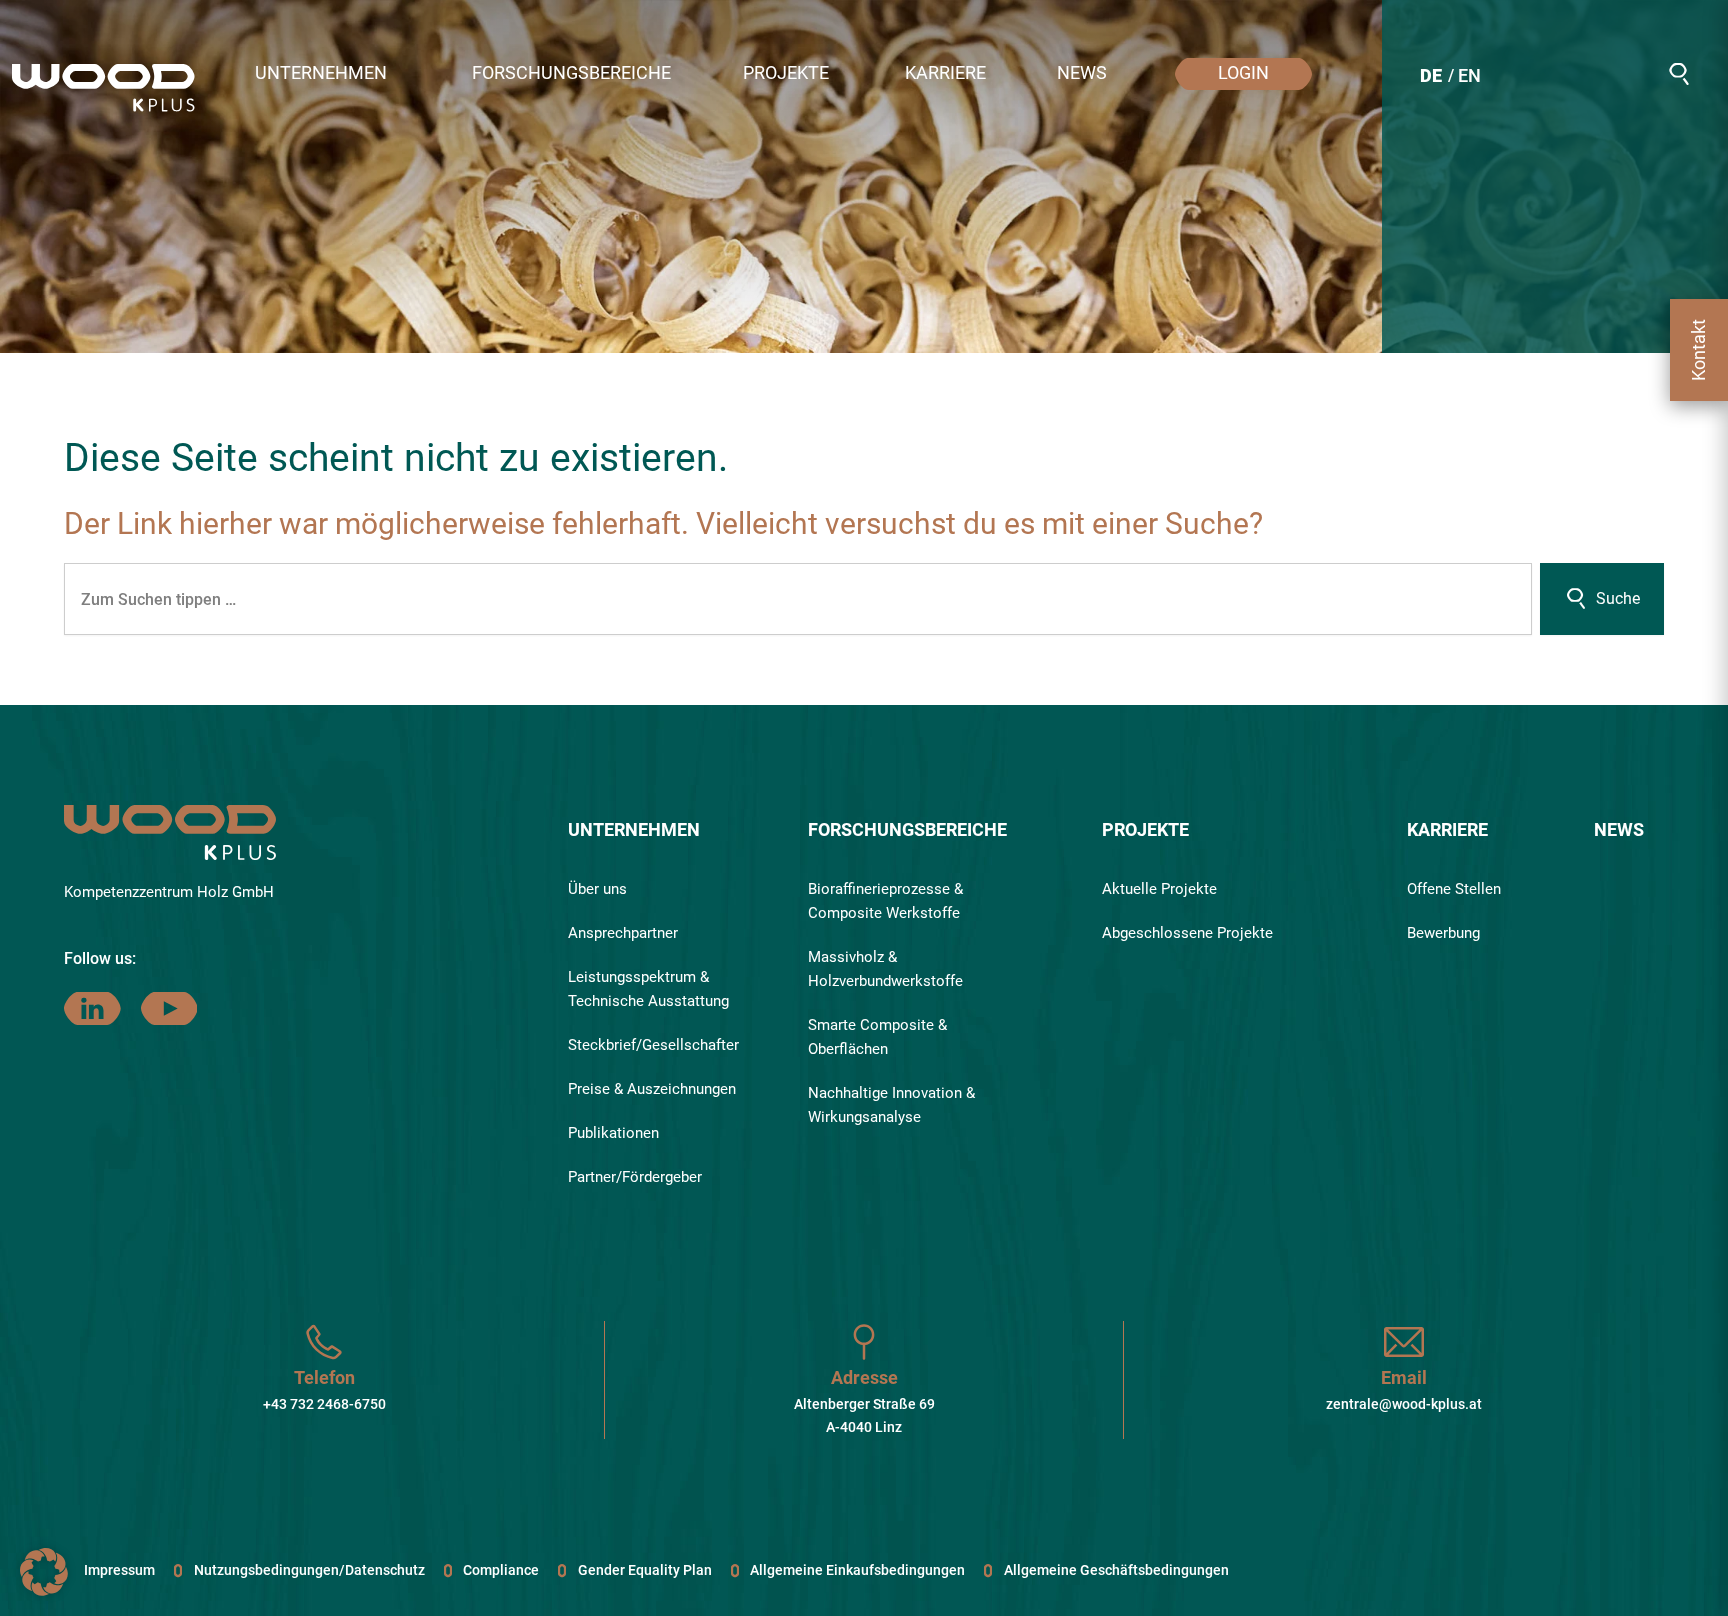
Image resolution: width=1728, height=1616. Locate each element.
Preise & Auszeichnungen (652, 1089)
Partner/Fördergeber (635, 1177)
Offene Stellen (1454, 889)
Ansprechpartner (623, 933)
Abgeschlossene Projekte (1187, 933)
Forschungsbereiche (907, 829)
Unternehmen (634, 829)
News (1619, 829)
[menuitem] (1431, 78)
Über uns (597, 889)
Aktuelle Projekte (1159, 889)
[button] (343, 74)
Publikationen (613, 1133)
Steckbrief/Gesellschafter (653, 1045)
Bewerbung (1443, 933)
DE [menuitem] (1431, 75)
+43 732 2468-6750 (324, 1404)
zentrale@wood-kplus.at (1404, 1404)
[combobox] (798, 599)
